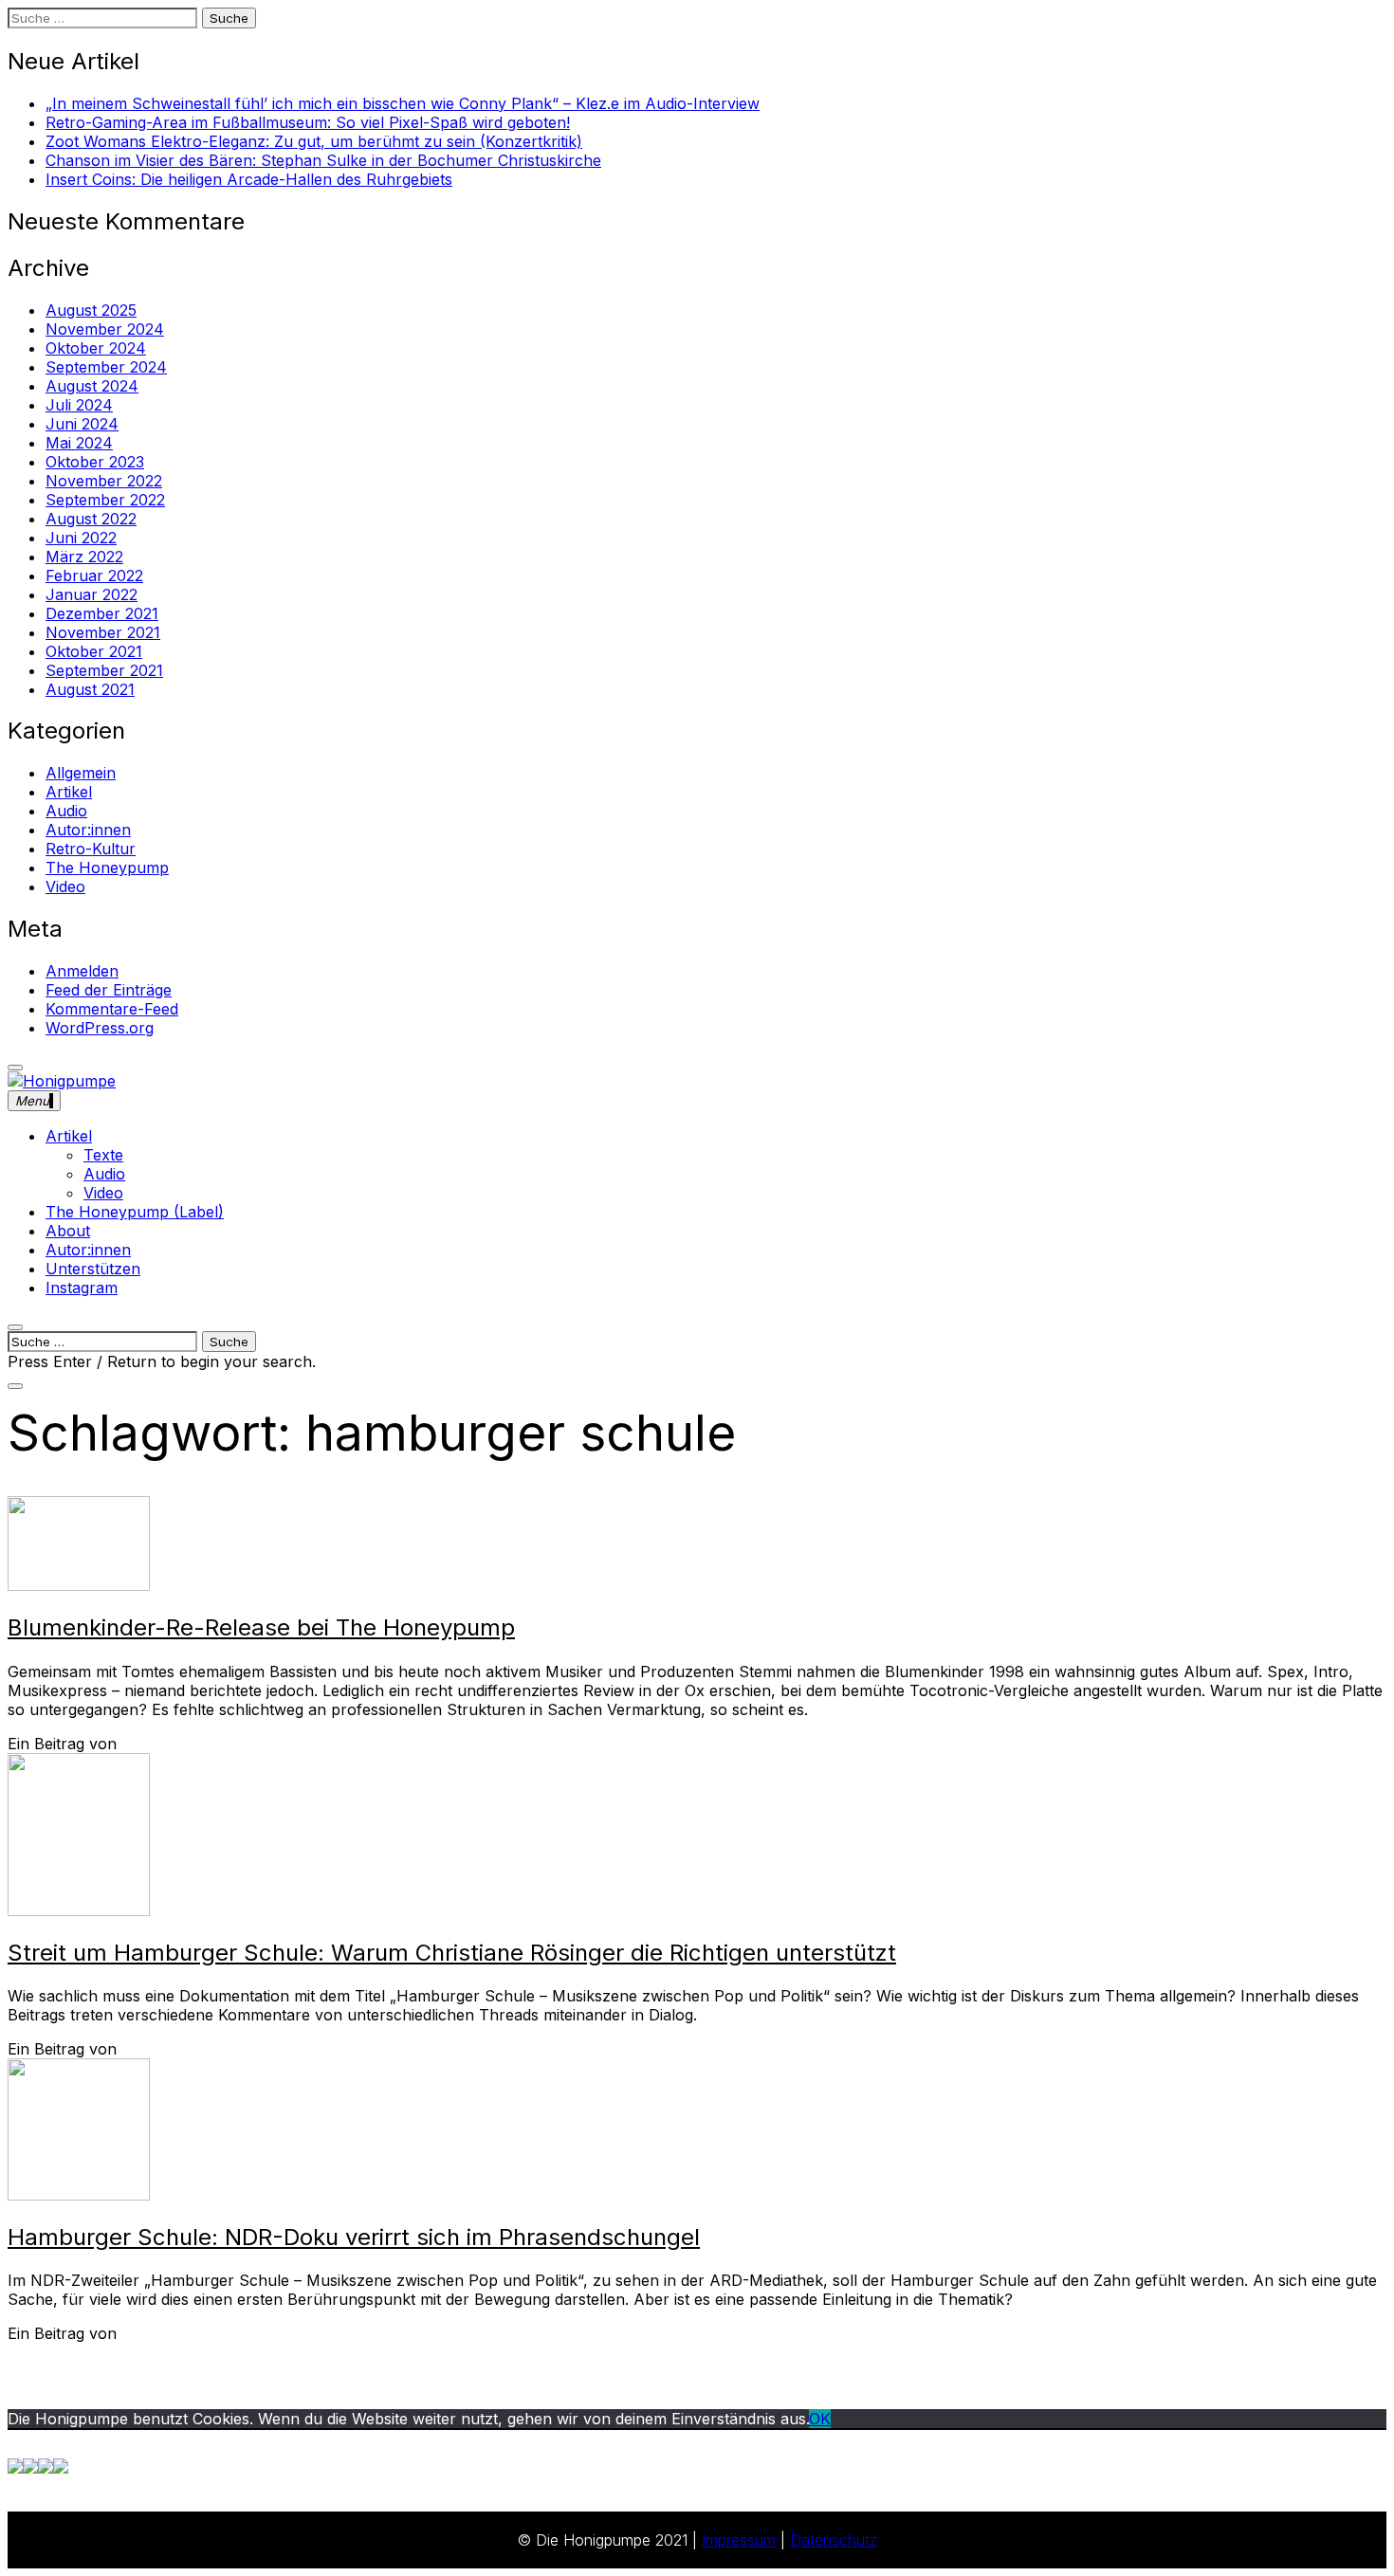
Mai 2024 (79, 443)
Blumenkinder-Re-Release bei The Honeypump (261, 1627)
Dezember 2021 (102, 613)
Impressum (739, 2540)
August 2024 (92, 386)
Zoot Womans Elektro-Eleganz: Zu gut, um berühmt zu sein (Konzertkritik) (314, 141)
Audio (66, 811)
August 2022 (91, 519)
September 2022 (105, 500)
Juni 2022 (81, 538)
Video (65, 886)
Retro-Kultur (91, 849)
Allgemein (81, 773)
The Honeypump (107, 868)
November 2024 (105, 329)
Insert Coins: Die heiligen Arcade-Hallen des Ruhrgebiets (249, 179)
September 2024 (106, 367)
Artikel (69, 792)
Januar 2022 (92, 594)
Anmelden (82, 971)
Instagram (82, 1288)
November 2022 (104, 481)
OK (820, 2419)
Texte (103, 1155)
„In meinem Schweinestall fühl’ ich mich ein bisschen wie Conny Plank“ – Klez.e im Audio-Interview (403, 103)
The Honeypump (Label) (135, 1212)
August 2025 (91, 310)
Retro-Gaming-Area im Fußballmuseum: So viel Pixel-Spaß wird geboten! (308, 122)
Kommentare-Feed (112, 1009)
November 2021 (103, 632)
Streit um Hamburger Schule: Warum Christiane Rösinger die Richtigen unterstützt (452, 1953)
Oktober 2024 (96, 348)
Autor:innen (88, 830)
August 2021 (90, 689)
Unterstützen (93, 1269)
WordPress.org (100, 1028)
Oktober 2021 (94, 651)
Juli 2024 (79, 405)
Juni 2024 (82, 424)
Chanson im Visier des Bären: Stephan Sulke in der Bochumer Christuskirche (323, 160)
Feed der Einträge (109, 990)
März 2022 (84, 557)
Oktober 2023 (95, 462)
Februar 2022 (94, 575)
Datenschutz (834, 2540)
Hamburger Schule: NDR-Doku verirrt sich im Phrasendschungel (354, 2237)
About (68, 1231)
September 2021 (104, 670)
